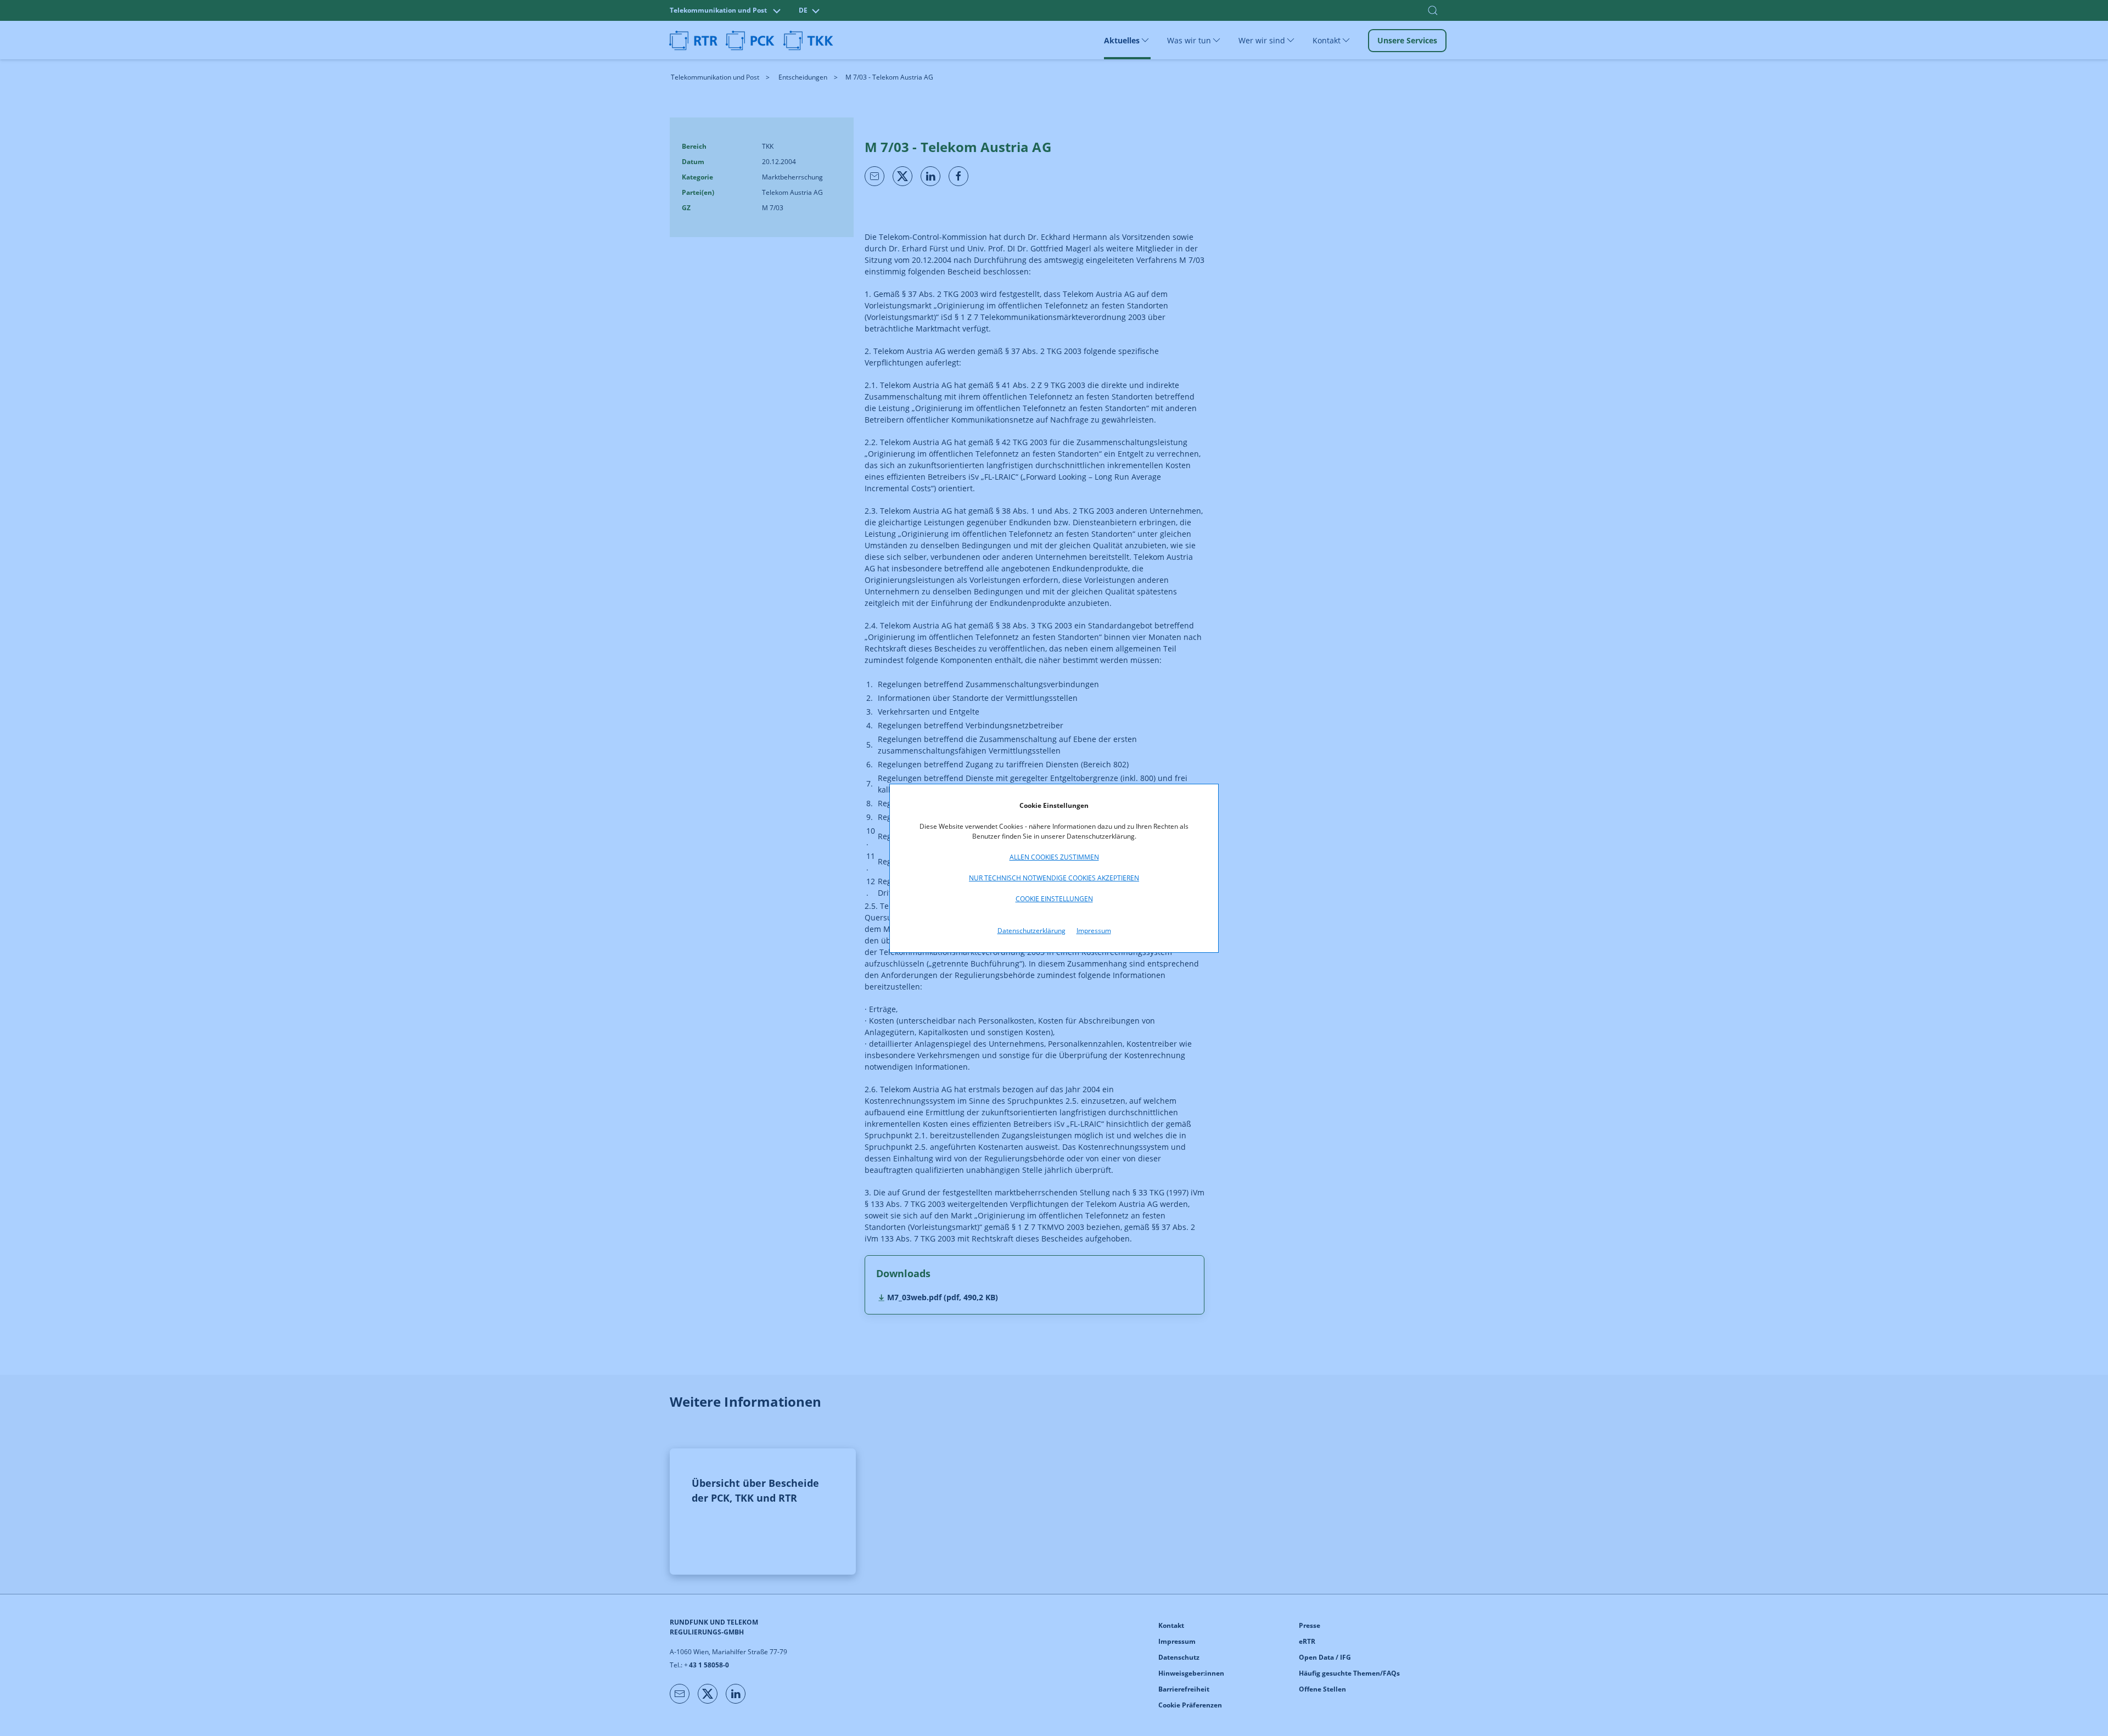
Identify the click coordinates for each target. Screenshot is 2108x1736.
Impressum (1094, 931)
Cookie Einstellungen (1054, 899)
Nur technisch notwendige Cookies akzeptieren (1054, 878)
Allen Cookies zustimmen (1054, 857)
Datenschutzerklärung (1031, 931)
